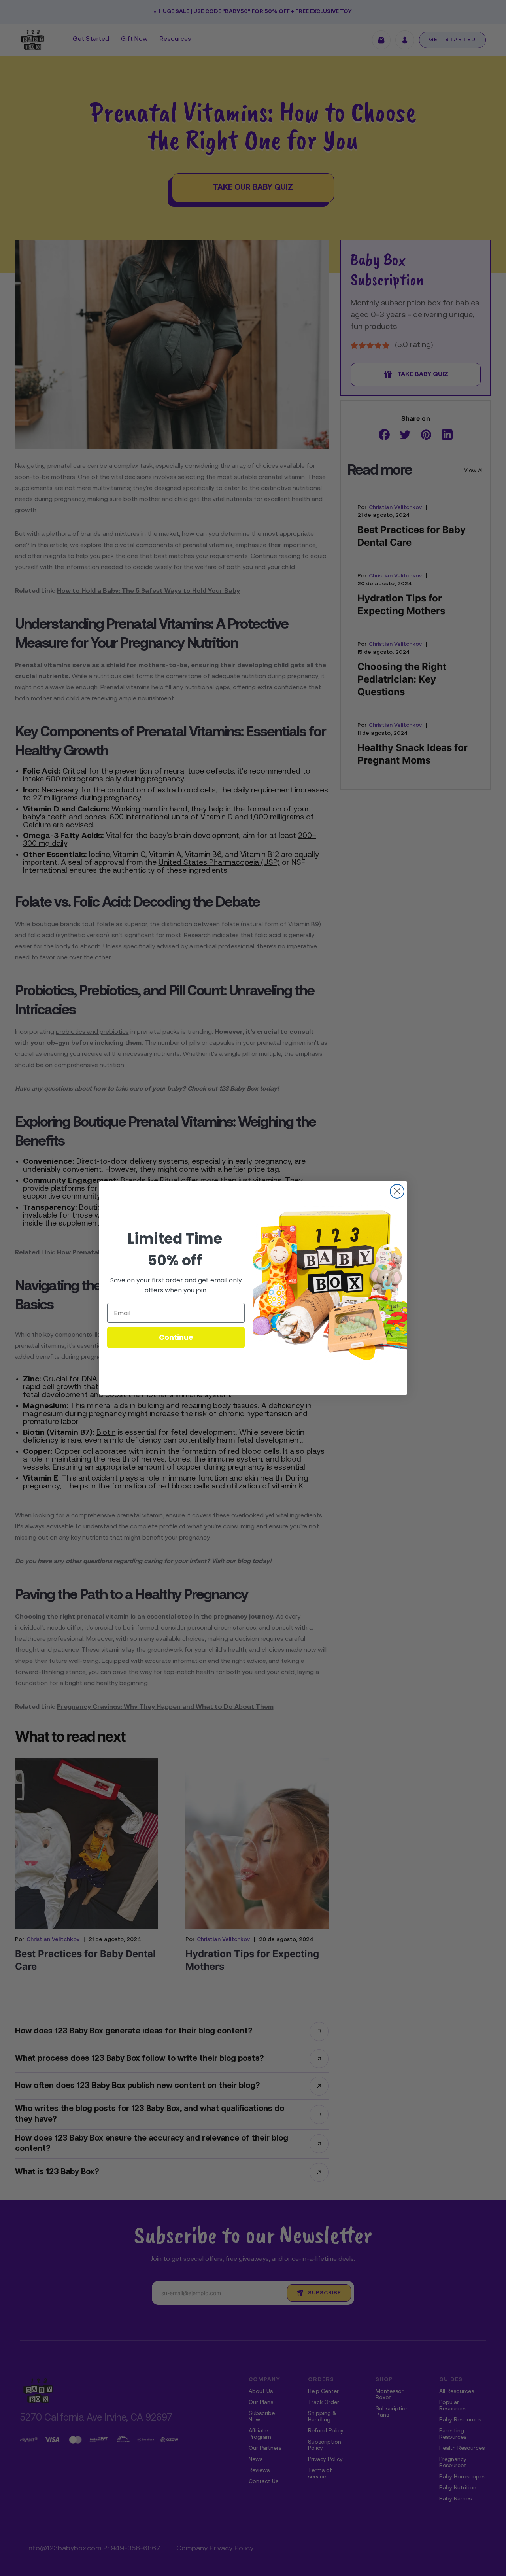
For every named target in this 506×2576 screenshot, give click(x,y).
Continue (176, 1337)
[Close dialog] (397, 1191)
